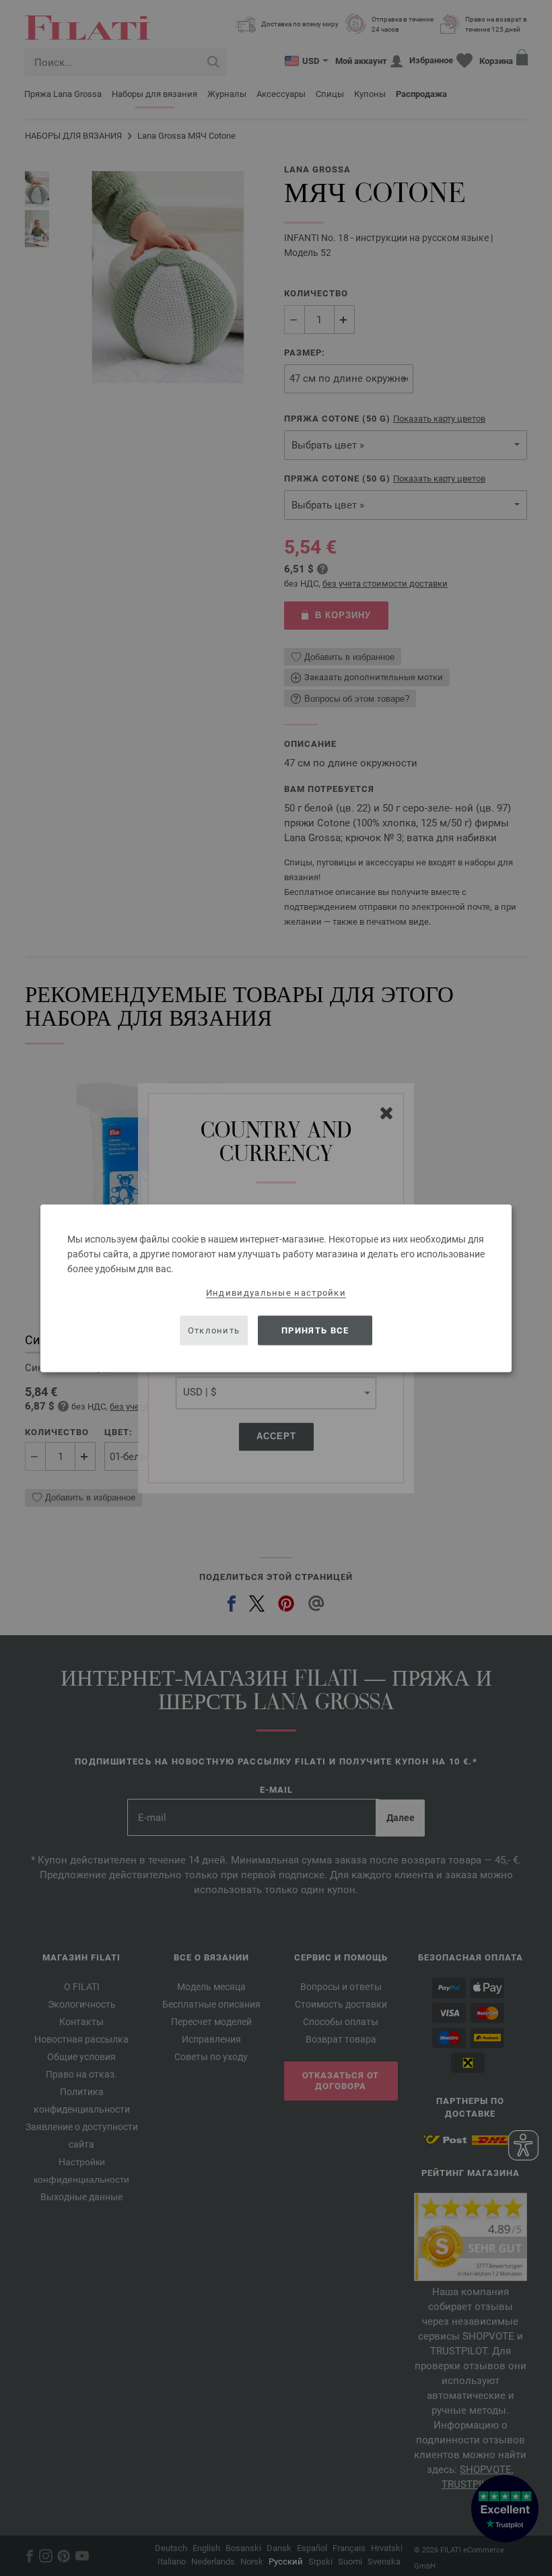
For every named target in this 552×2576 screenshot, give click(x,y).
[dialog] (276, 1288)
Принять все (315, 1330)
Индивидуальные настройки (276, 1292)
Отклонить (214, 1330)
